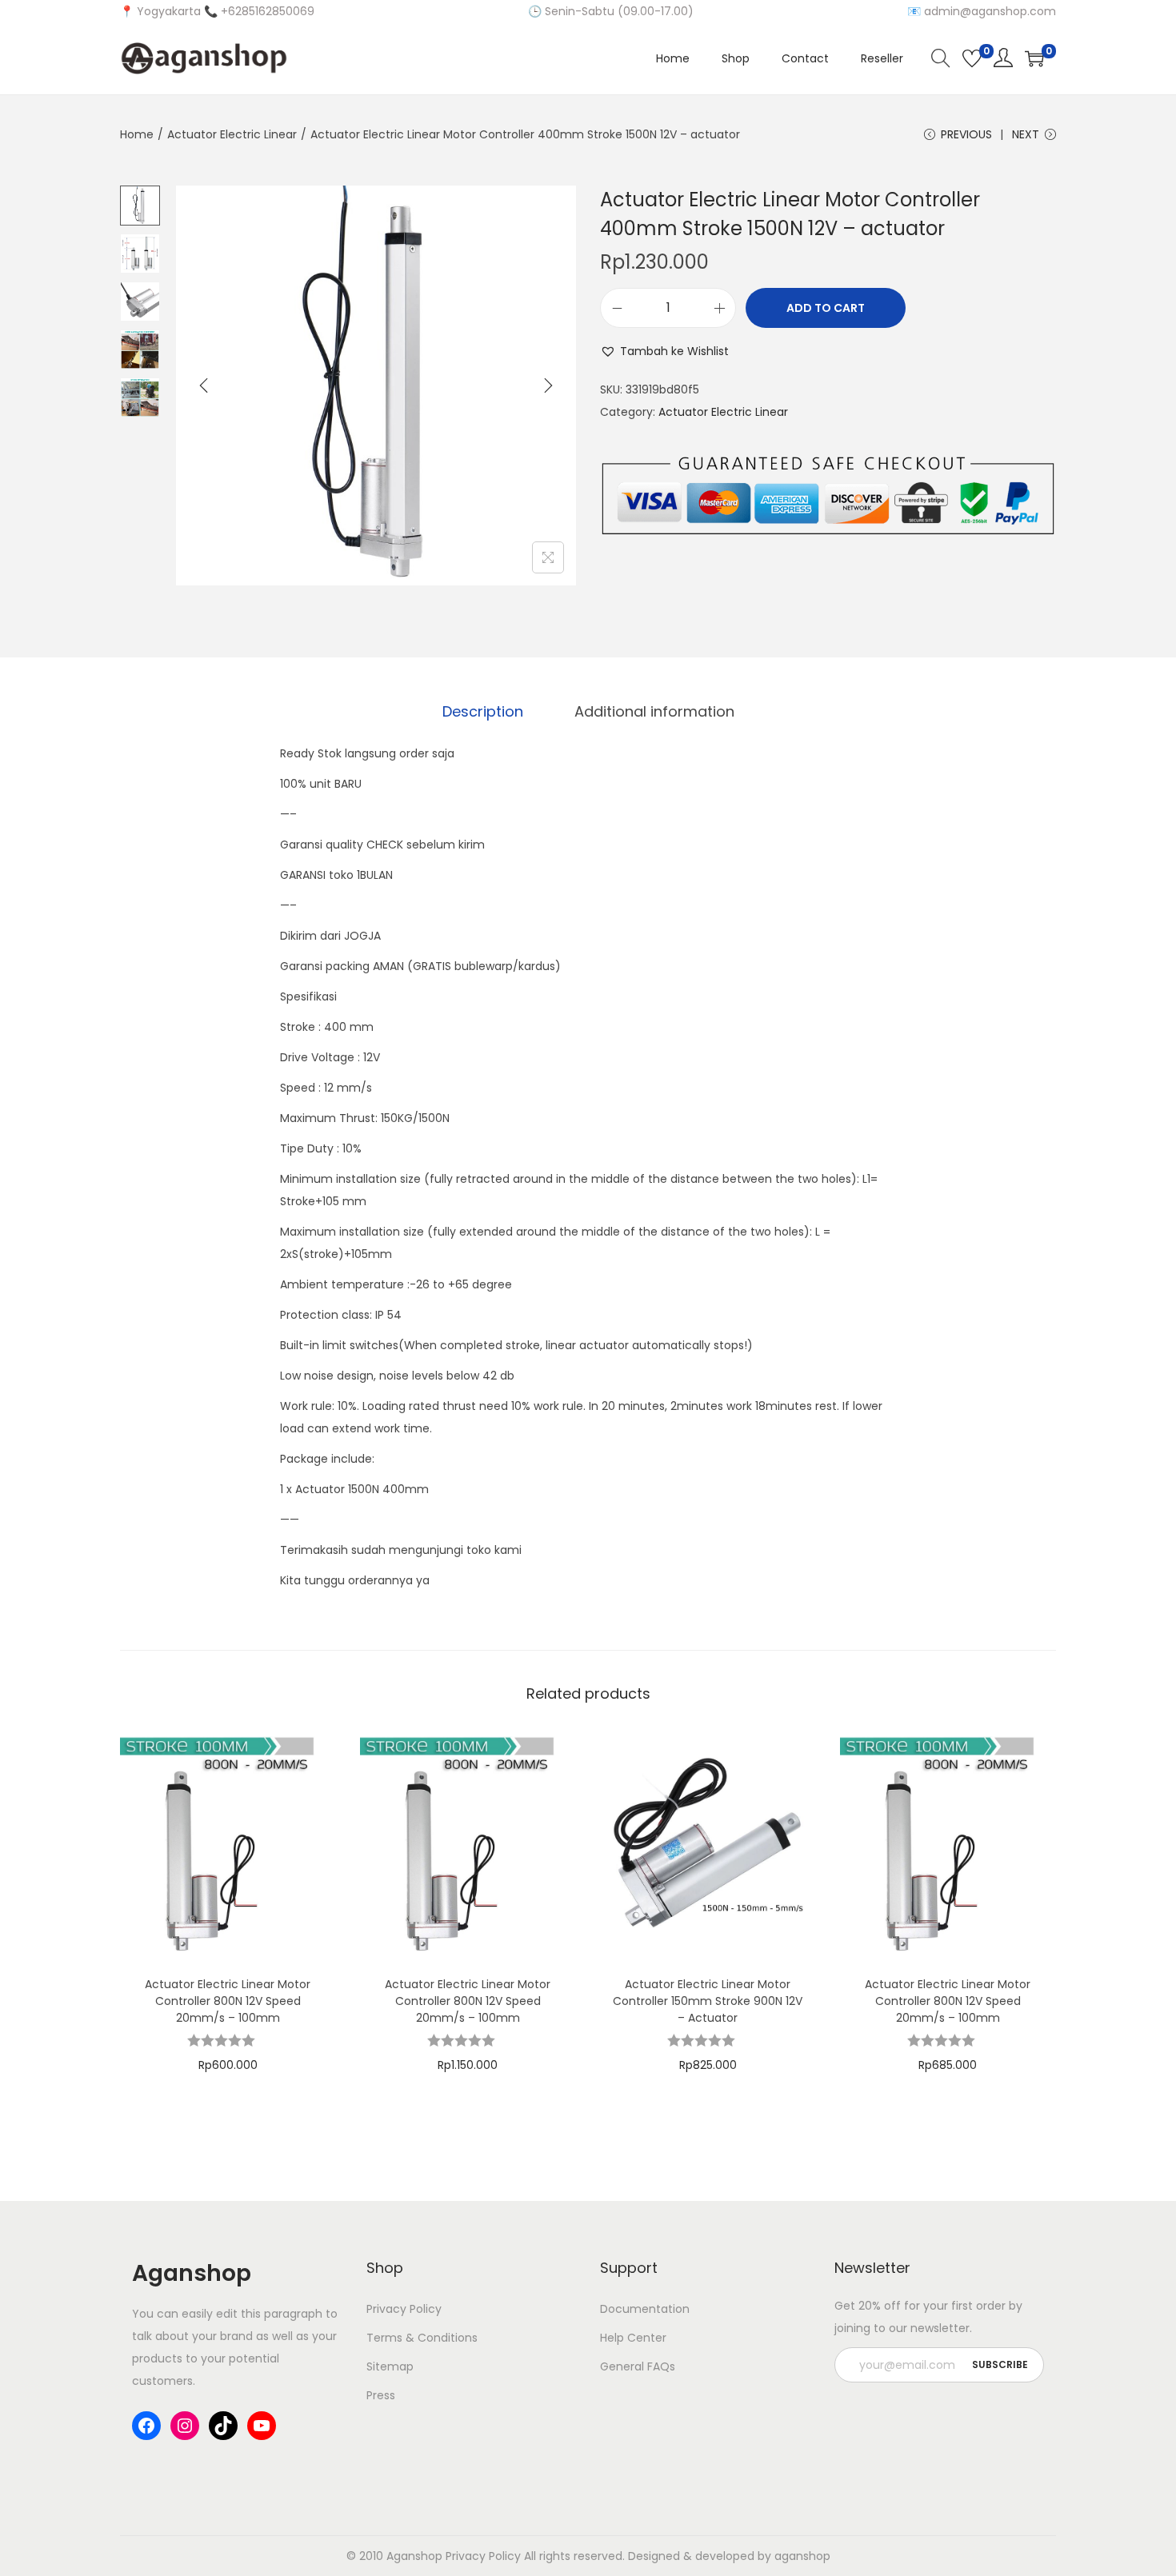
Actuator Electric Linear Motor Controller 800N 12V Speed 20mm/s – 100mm (228, 2001)
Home (137, 134)
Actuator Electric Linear (232, 134)
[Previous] (204, 385)
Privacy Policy (404, 2309)
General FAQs (638, 2366)
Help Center (633, 2338)
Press (381, 2395)
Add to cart (826, 308)
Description (483, 711)
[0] (972, 58)
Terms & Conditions (422, 2338)
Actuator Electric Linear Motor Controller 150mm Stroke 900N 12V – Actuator (708, 2001)
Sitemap (390, 2366)
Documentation (645, 2309)
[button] (664, 351)
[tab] (483, 712)
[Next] (548, 385)
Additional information (654, 711)
